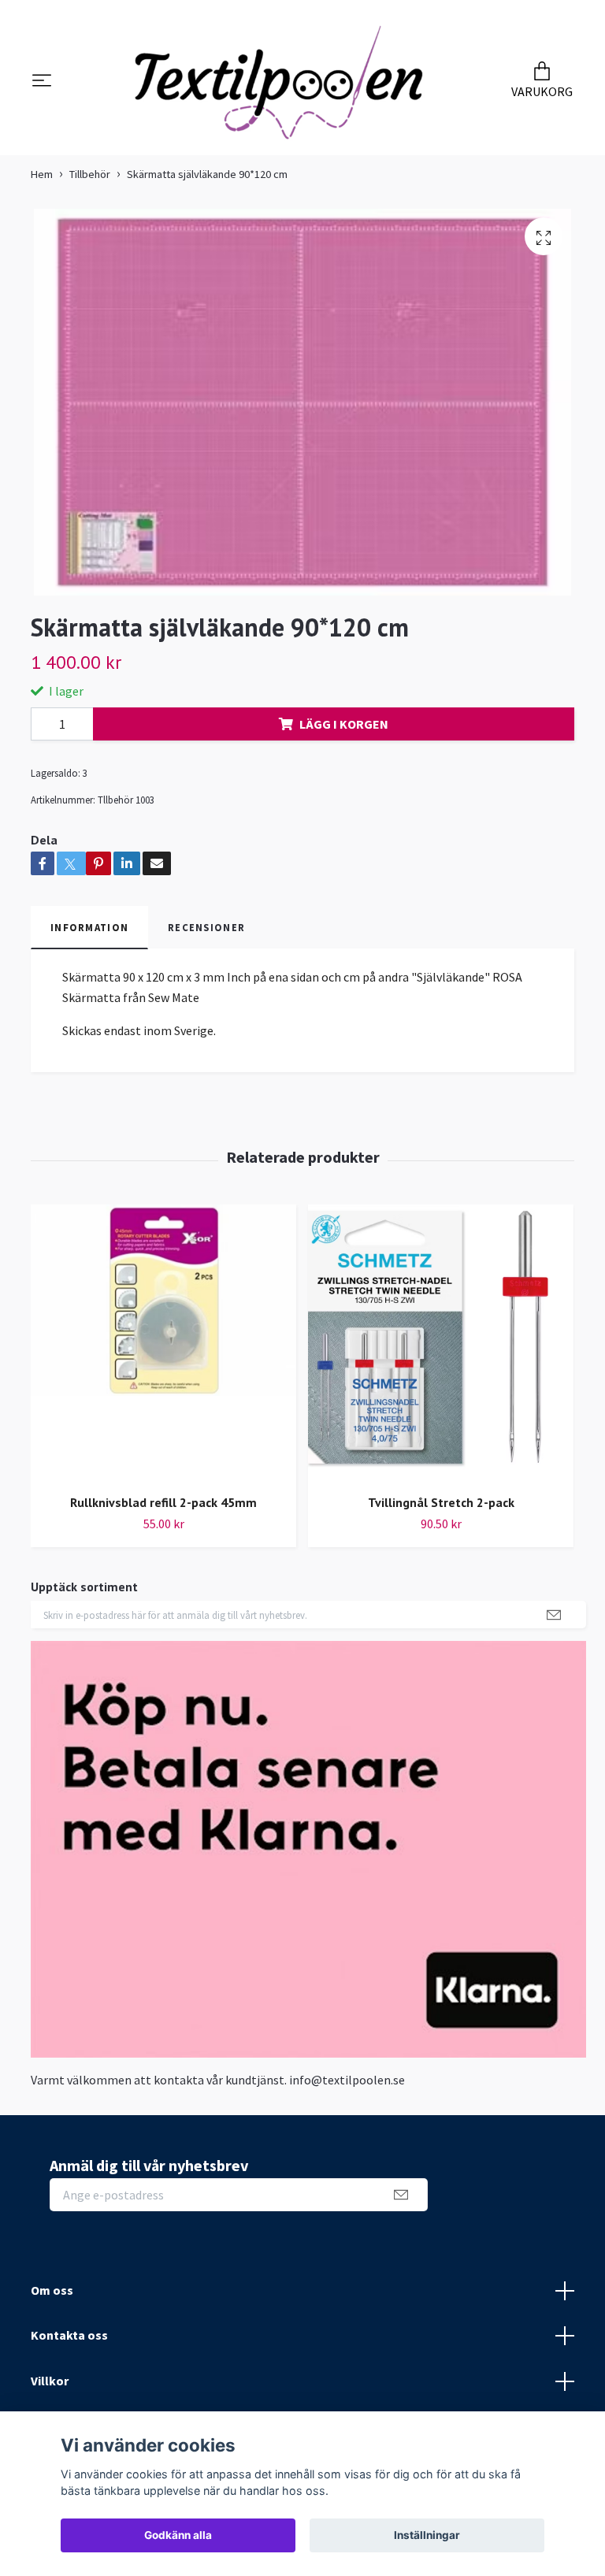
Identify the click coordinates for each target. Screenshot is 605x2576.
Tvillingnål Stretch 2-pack (441, 1511)
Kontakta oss (69, 2344)
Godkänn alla (178, 2535)
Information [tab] (89, 936)
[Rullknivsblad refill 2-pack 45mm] (163, 1352)
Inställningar (427, 2535)
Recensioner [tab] (206, 936)
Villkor (50, 2389)
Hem (42, 182)
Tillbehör (90, 182)
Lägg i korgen (344, 732)
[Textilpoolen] (279, 86)
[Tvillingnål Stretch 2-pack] (441, 1352)
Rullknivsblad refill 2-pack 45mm (163, 1511)
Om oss (52, 2298)
